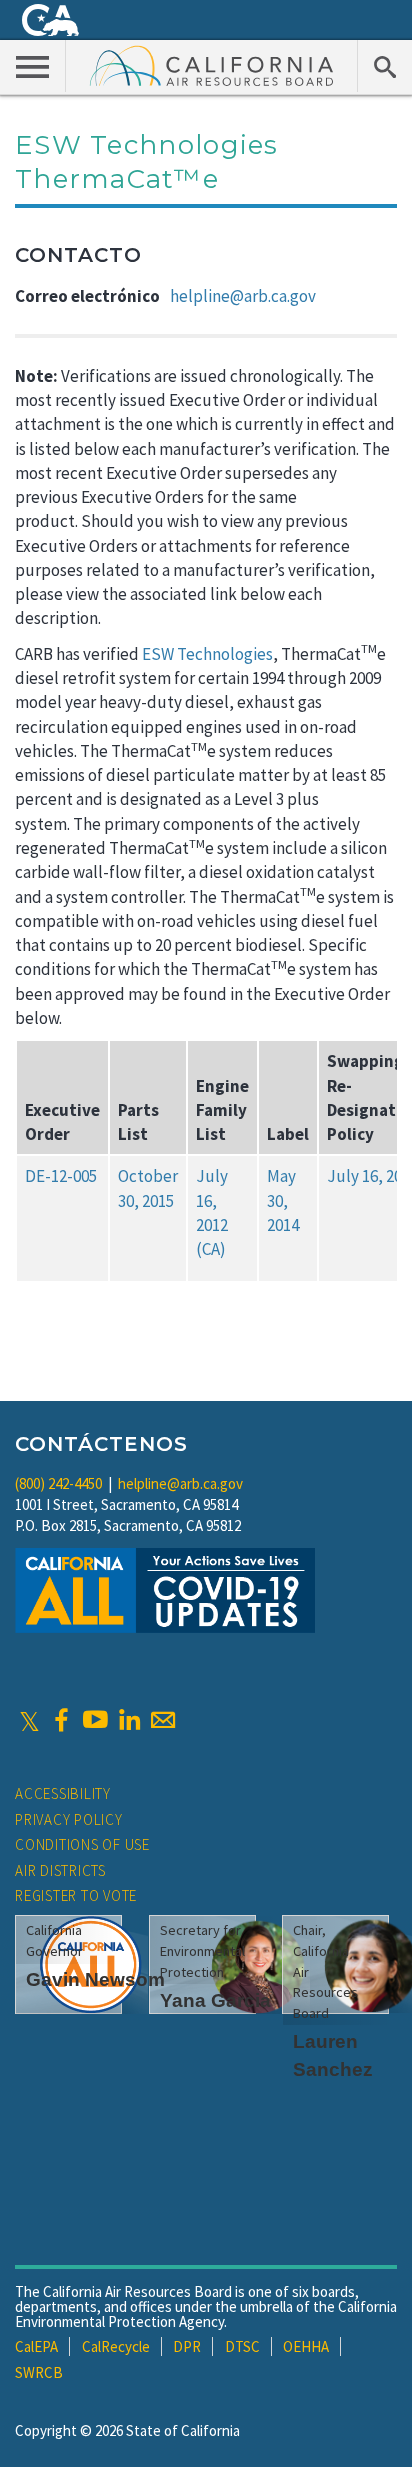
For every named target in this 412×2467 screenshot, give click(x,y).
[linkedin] (129, 1720)
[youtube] (95, 1720)
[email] (163, 1720)
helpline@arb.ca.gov (243, 296)
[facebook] (61, 1720)
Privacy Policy (69, 1819)
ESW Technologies (207, 654)
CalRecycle (116, 2346)
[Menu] (33, 66)
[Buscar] (384, 66)
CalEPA (36, 2346)
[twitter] (29, 1720)
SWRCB (39, 2372)
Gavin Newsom (95, 1979)
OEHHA (306, 2346)
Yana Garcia (215, 2000)
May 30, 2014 (283, 1200)
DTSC (242, 2346)
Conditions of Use (82, 1844)
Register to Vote (76, 1895)
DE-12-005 (61, 1176)
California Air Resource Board (212, 65)
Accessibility (63, 1793)
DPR (187, 2346)
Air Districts (60, 1870)
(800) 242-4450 (58, 1483)
